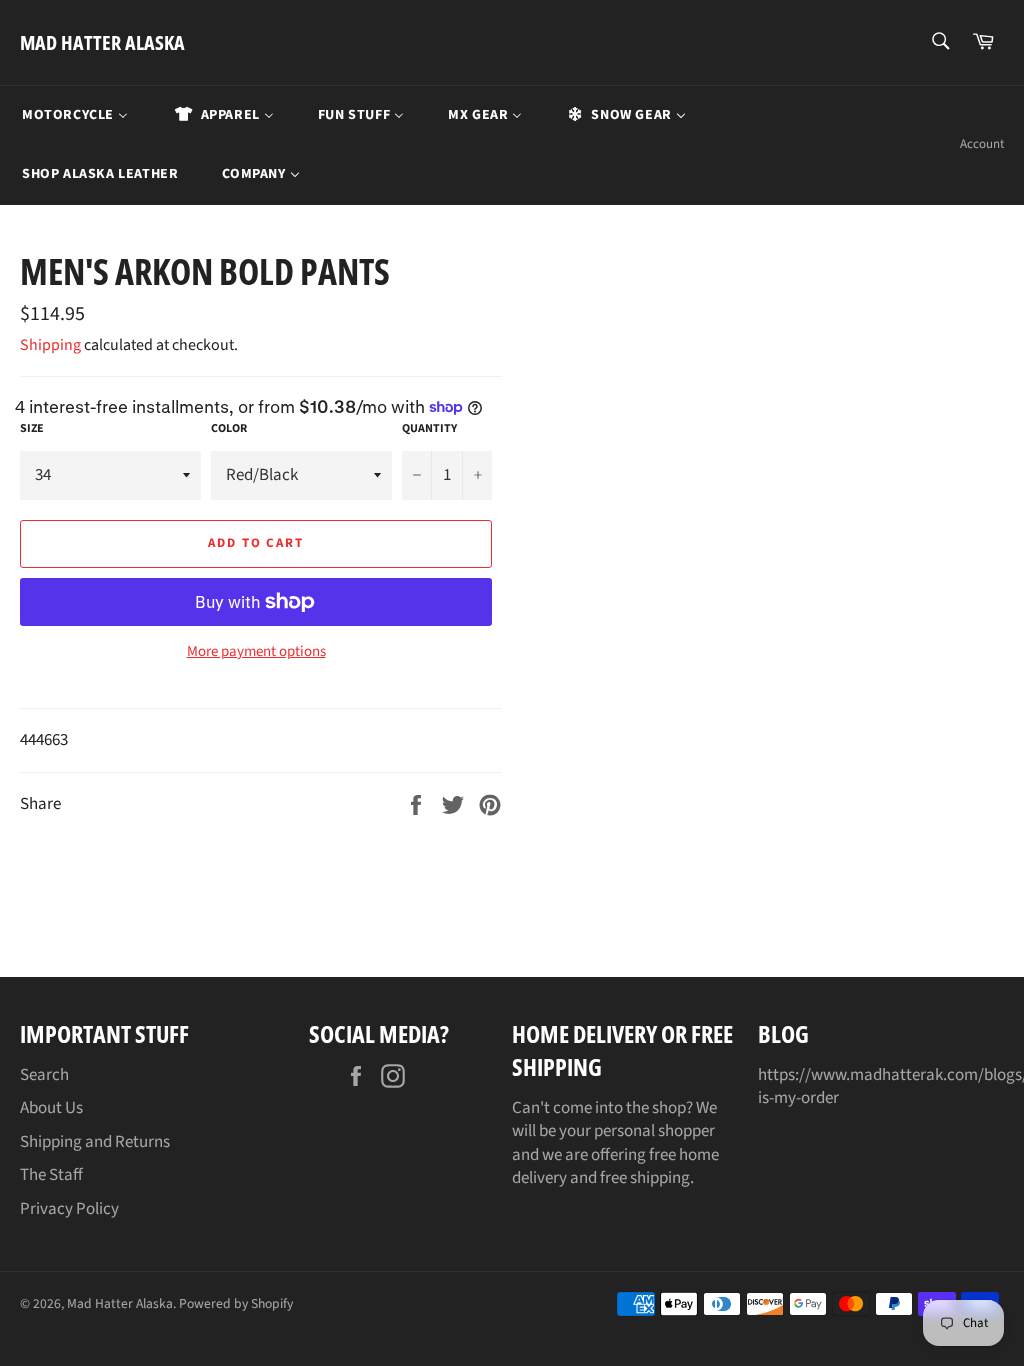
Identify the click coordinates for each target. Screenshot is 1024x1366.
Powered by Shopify (236, 1303)
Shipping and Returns (95, 1142)
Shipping (50, 345)
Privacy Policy (69, 1209)
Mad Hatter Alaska (102, 42)
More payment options (256, 652)
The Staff (51, 1175)
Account (982, 144)
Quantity (429, 429)
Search (44, 1075)
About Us (51, 1108)
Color (229, 429)
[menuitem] (75, 115)
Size (32, 429)
